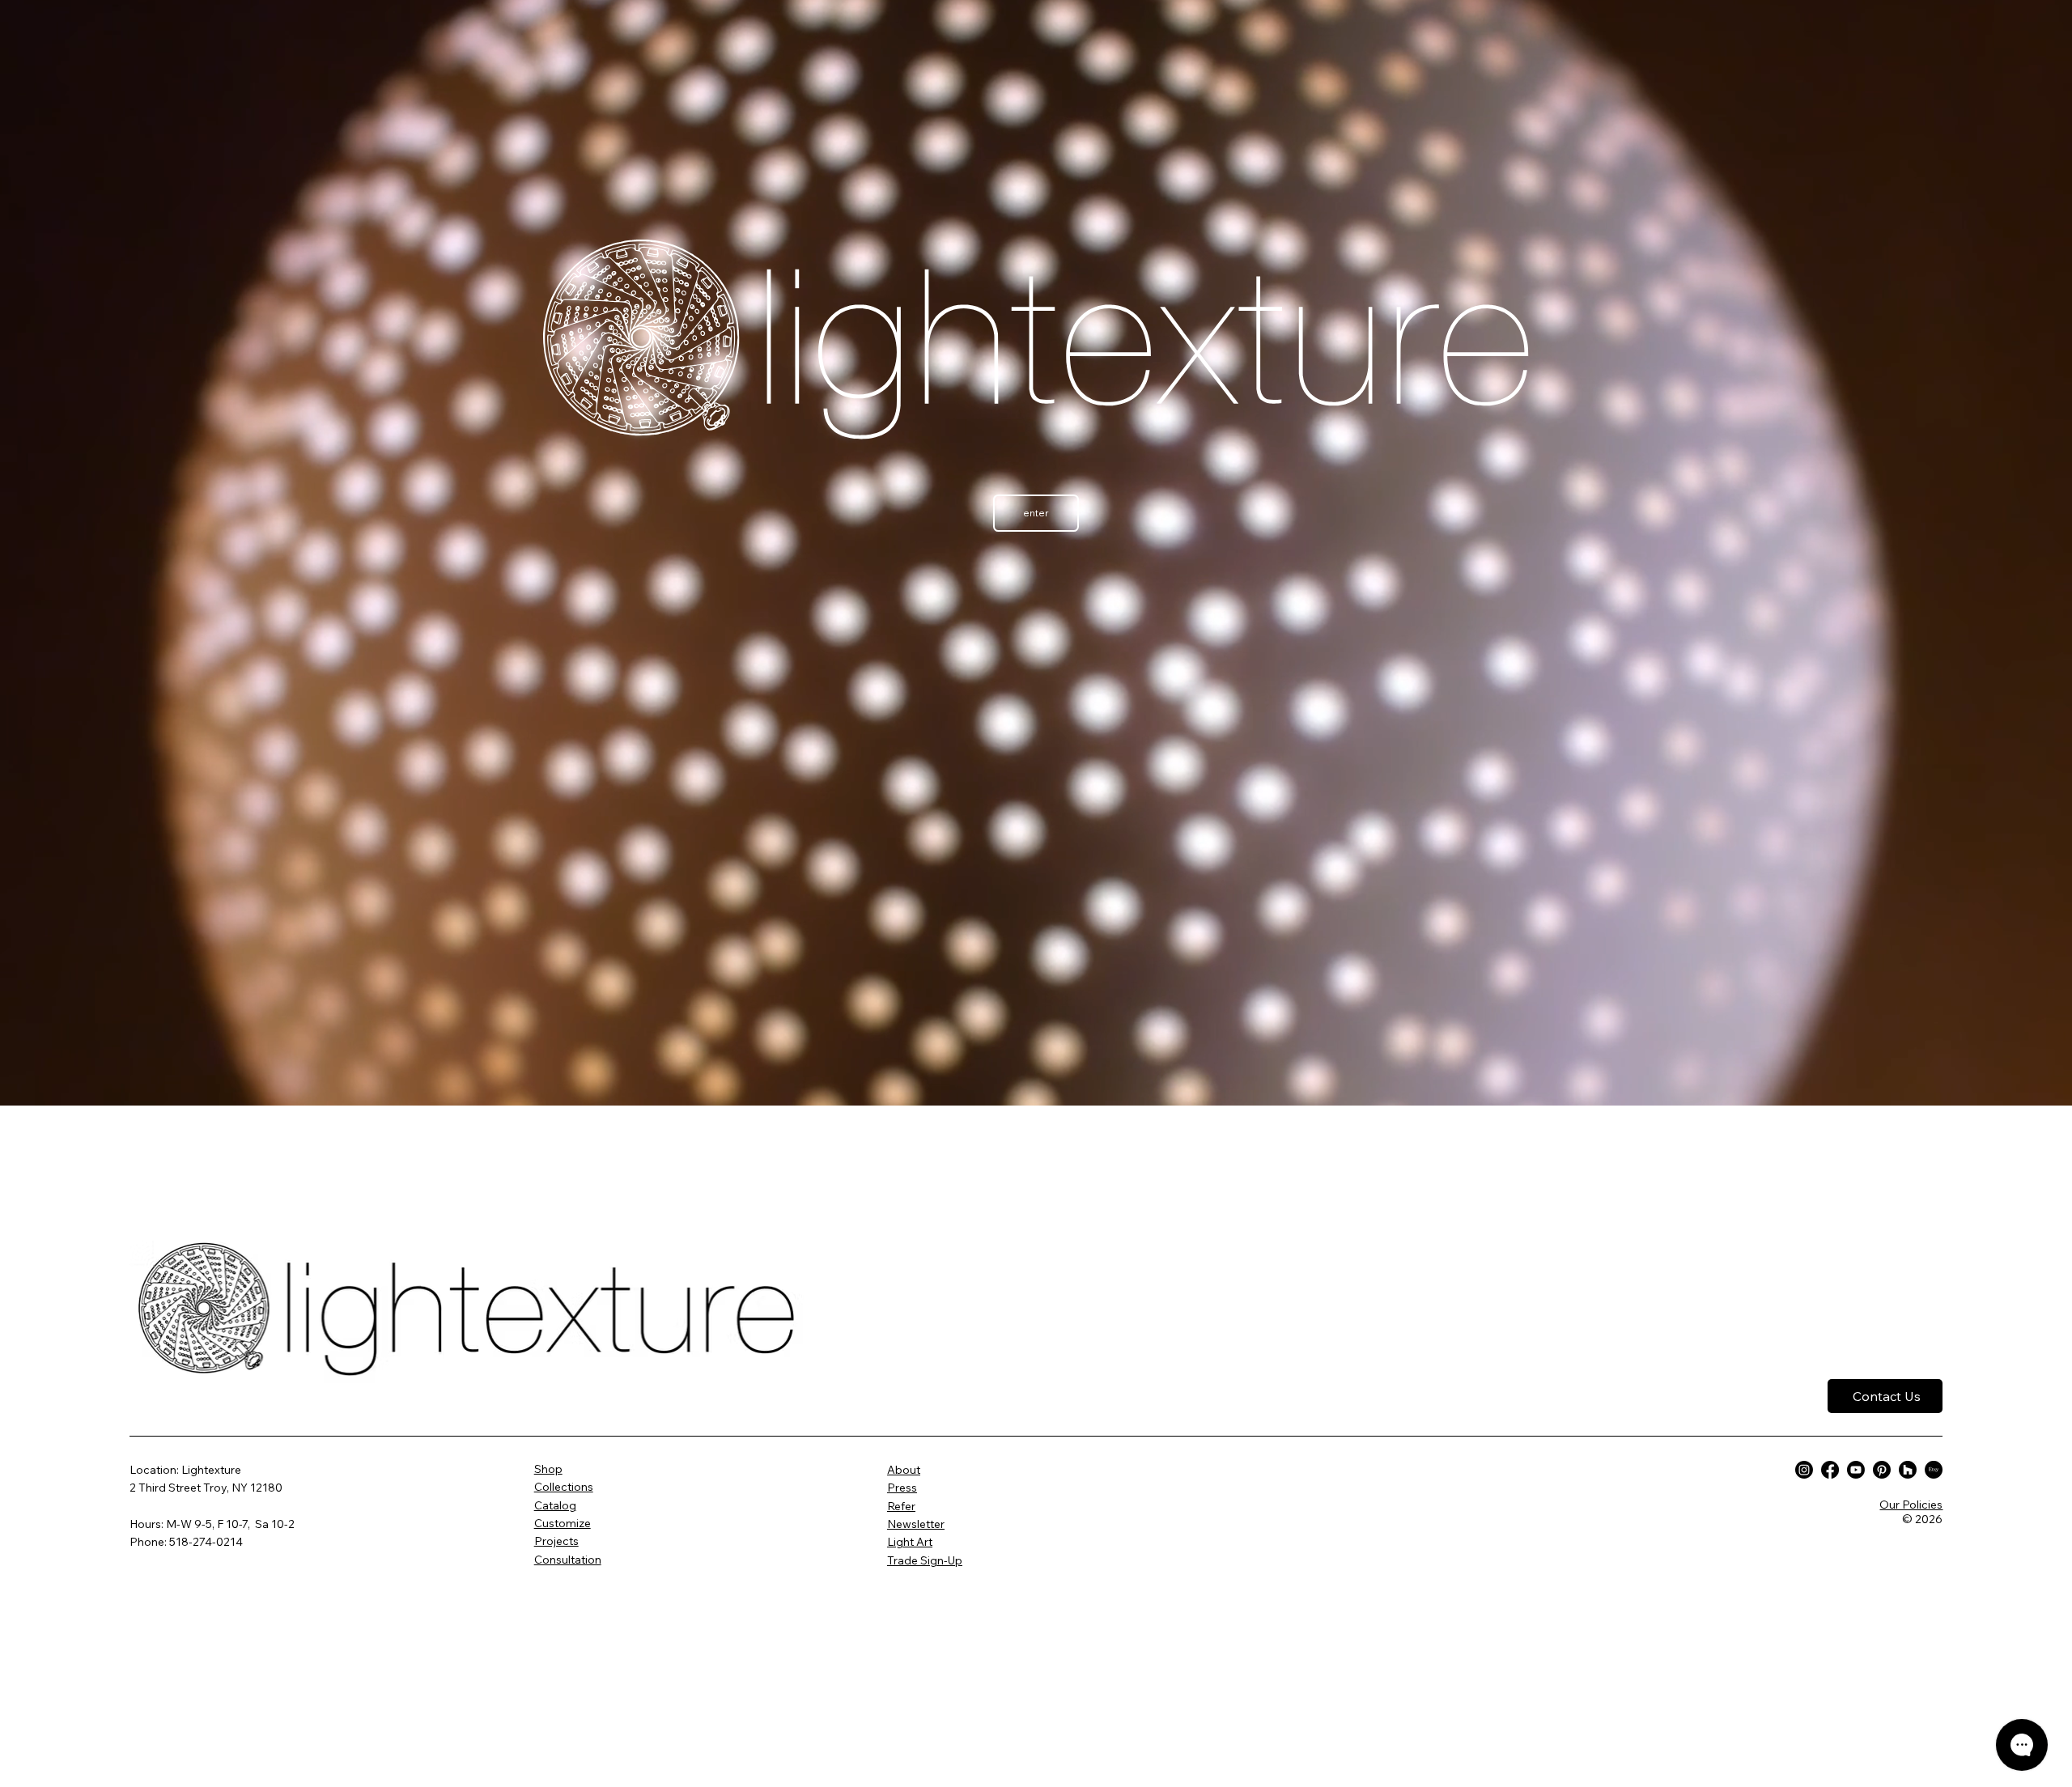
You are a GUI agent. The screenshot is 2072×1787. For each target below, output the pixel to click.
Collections (564, 1487)
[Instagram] (1804, 1470)
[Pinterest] (1882, 1470)
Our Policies (1911, 1505)
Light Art (910, 1542)
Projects (556, 1541)
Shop (548, 1469)
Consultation (568, 1560)
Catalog (555, 1505)
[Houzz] (1908, 1470)
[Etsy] (1934, 1470)
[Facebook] (1830, 1470)
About (904, 1470)
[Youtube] (1856, 1470)
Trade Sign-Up (925, 1560)
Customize (563, 1523)
